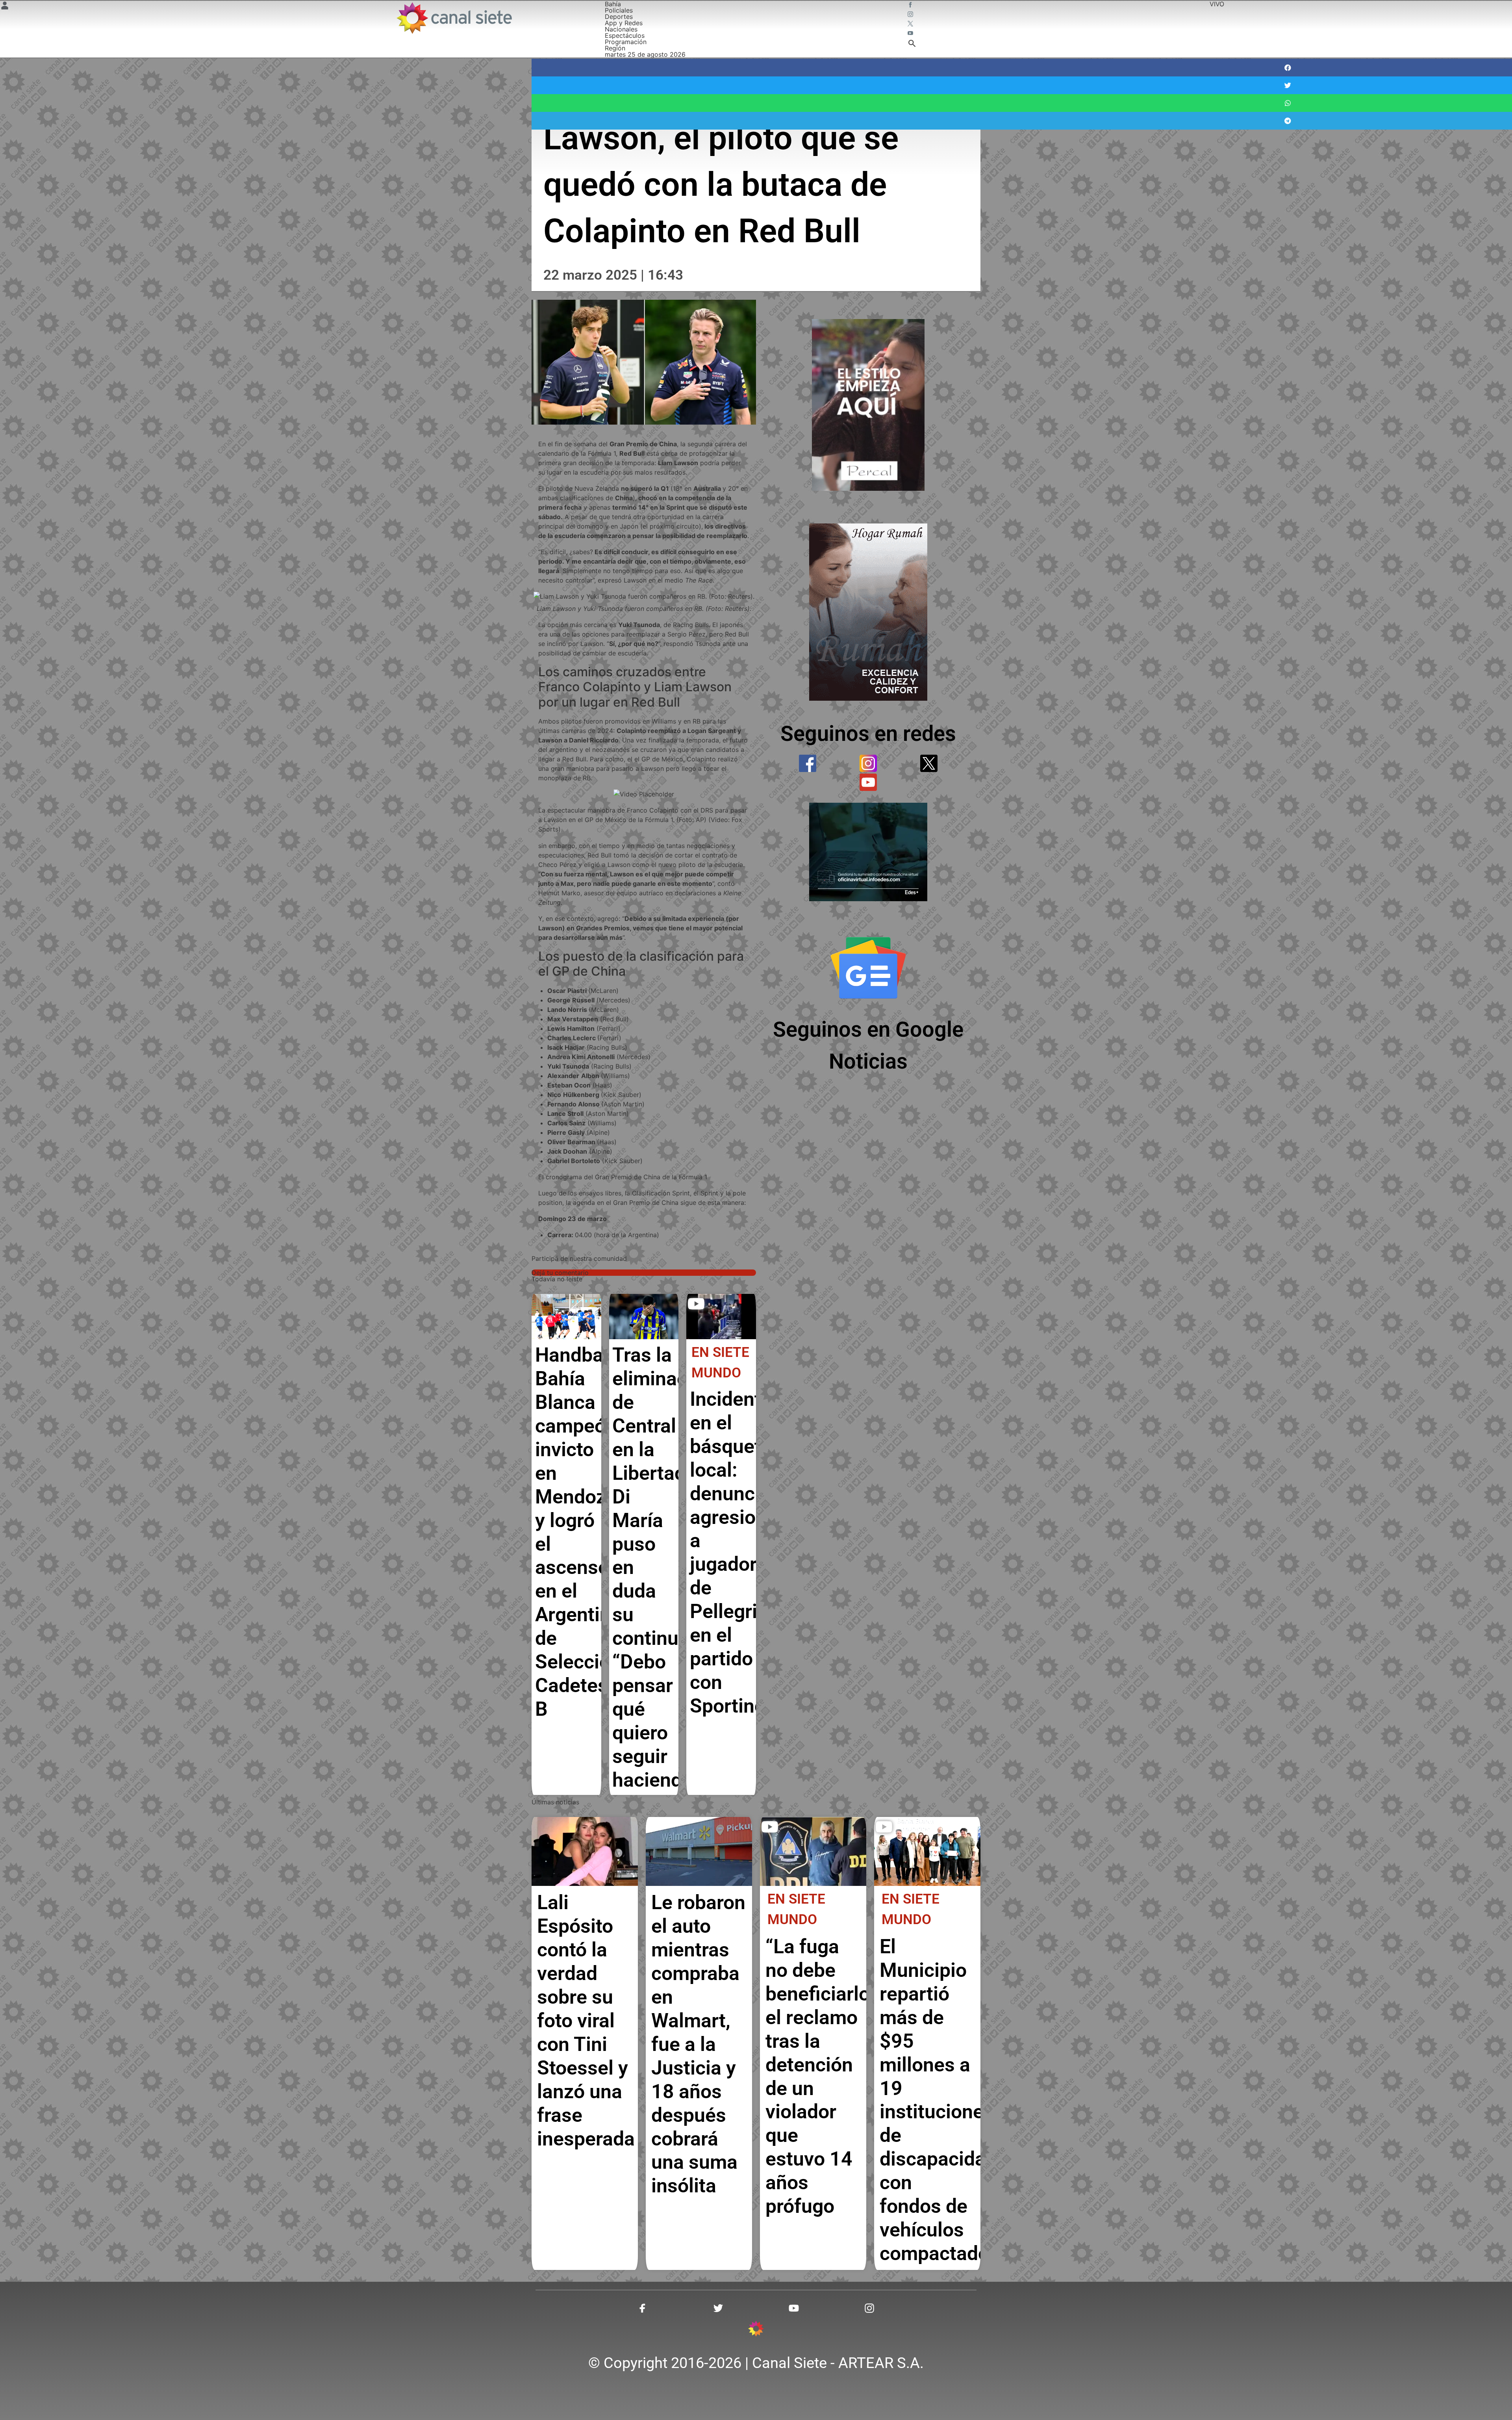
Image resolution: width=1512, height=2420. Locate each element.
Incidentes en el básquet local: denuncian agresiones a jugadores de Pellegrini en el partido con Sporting (739, 1552)
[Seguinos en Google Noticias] (868, 968)
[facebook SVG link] (911, 6)
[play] (696, 1304)
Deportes (619, 17)
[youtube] (868, 782)
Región (615, 48)
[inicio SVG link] (756, 2330)
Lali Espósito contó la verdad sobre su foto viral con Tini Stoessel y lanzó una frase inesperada (586, 2020)
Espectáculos (625, 35)
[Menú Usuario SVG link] (5, 7)
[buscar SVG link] (912, 45)
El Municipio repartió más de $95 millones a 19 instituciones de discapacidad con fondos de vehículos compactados (939, 2100)
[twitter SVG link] (911, 24)
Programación (626, 42)
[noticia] (566, 1317)
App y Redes (624, 23)
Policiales (619, 10)
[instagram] (868, 763)
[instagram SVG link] (911, 15)
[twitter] (929, 763)
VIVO (1217, 4)
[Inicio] (454, 18)
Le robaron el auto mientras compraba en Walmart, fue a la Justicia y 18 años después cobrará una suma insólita (698, 2044)
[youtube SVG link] (911, 34)
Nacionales (621, 29)
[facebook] (808, 763)
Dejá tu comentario (560, 1273)
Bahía (613, 4)
